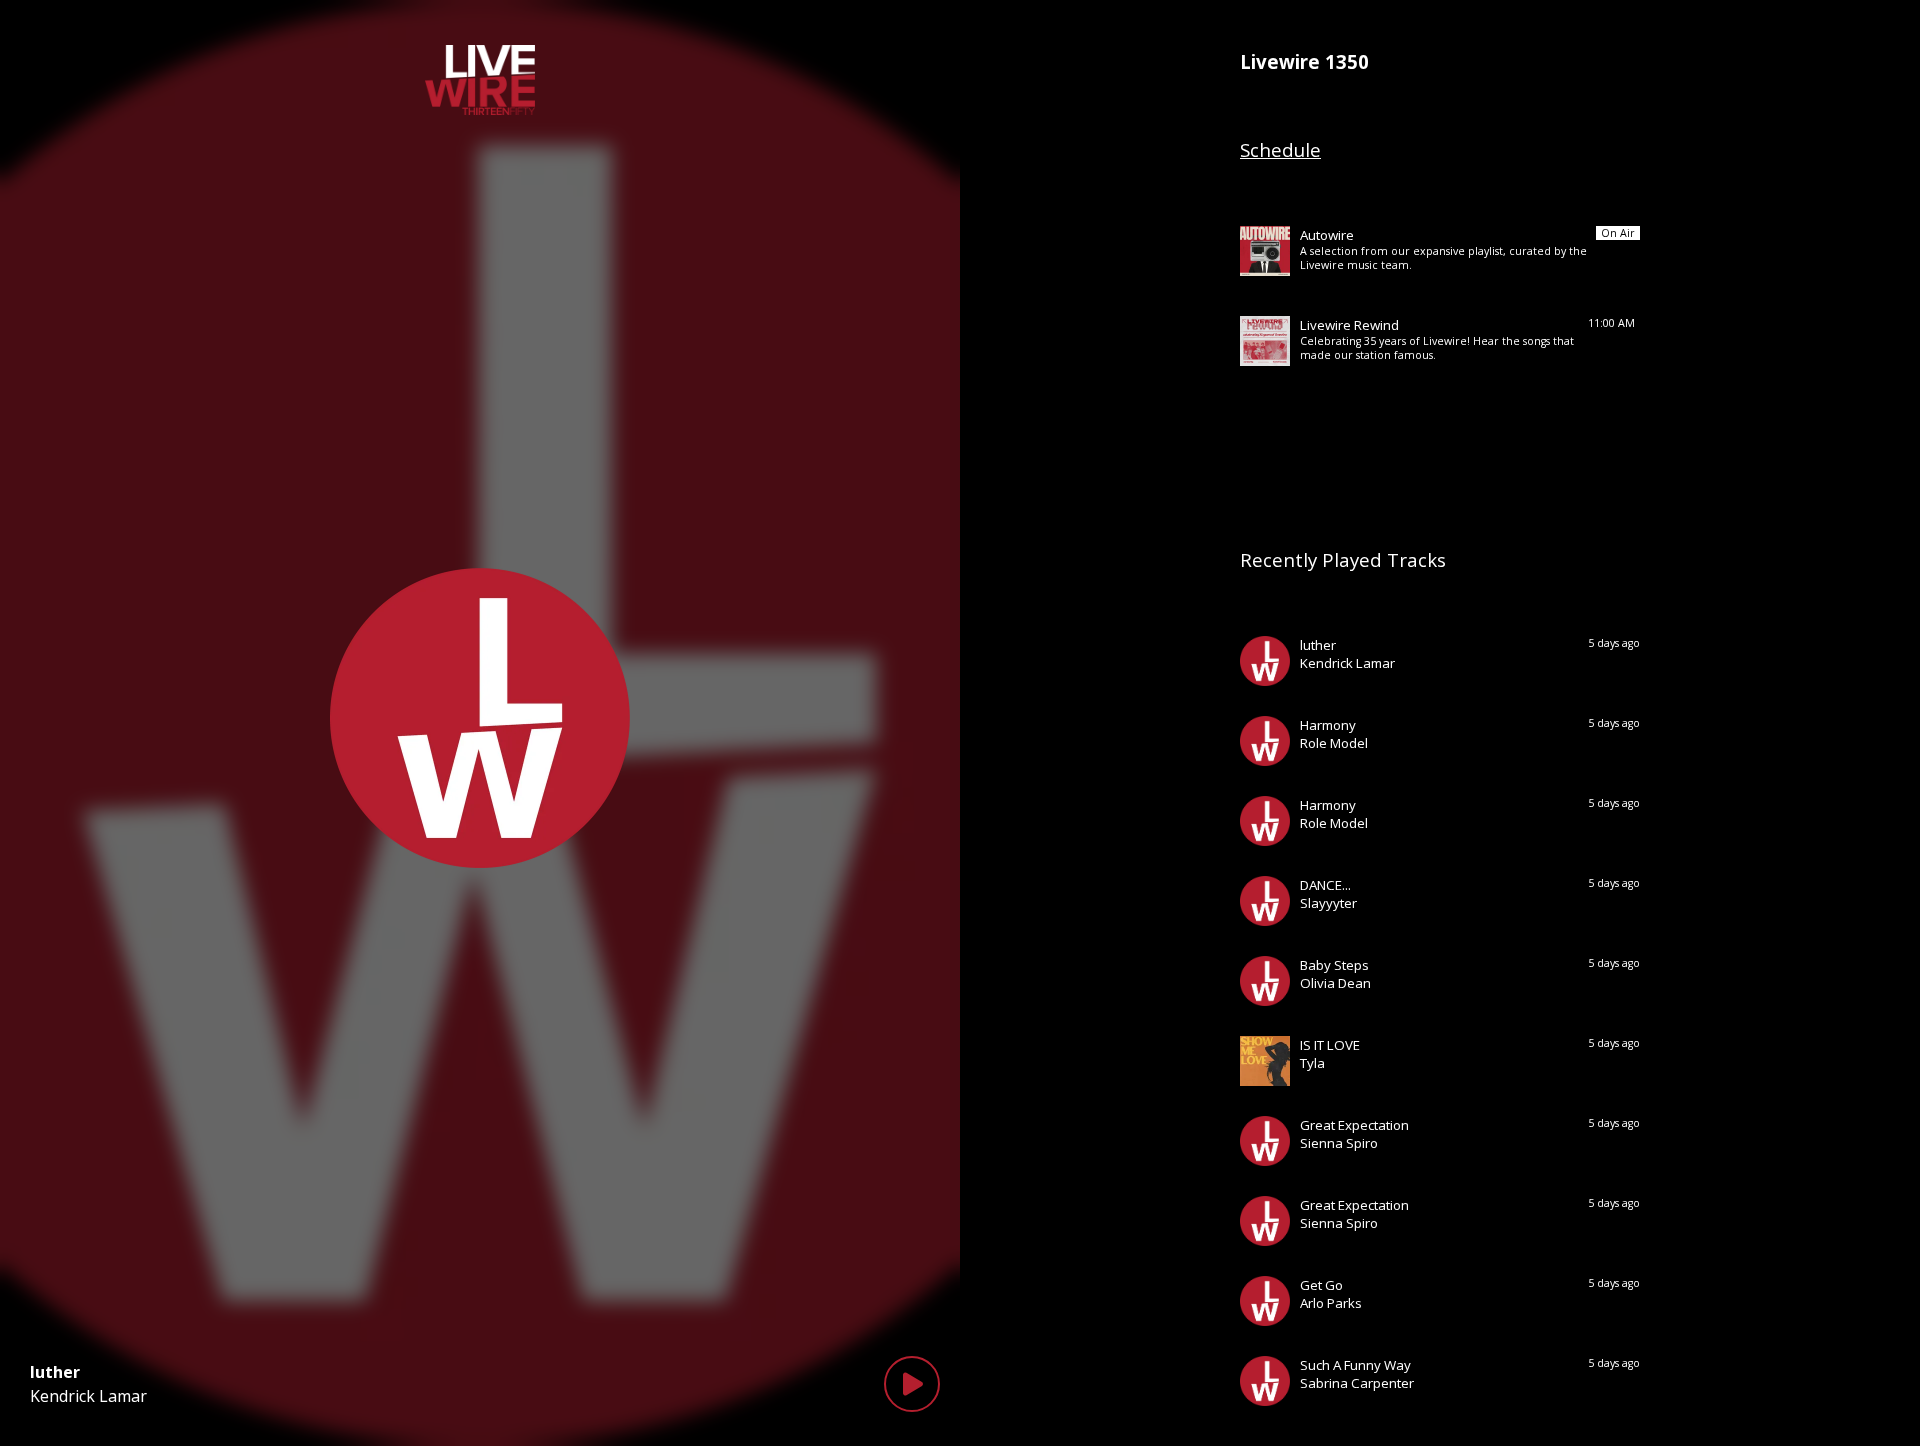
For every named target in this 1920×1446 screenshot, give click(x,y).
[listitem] (1440, 251)
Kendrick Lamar (88, 1396)
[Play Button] (912, 1384)
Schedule (1280, 149)
